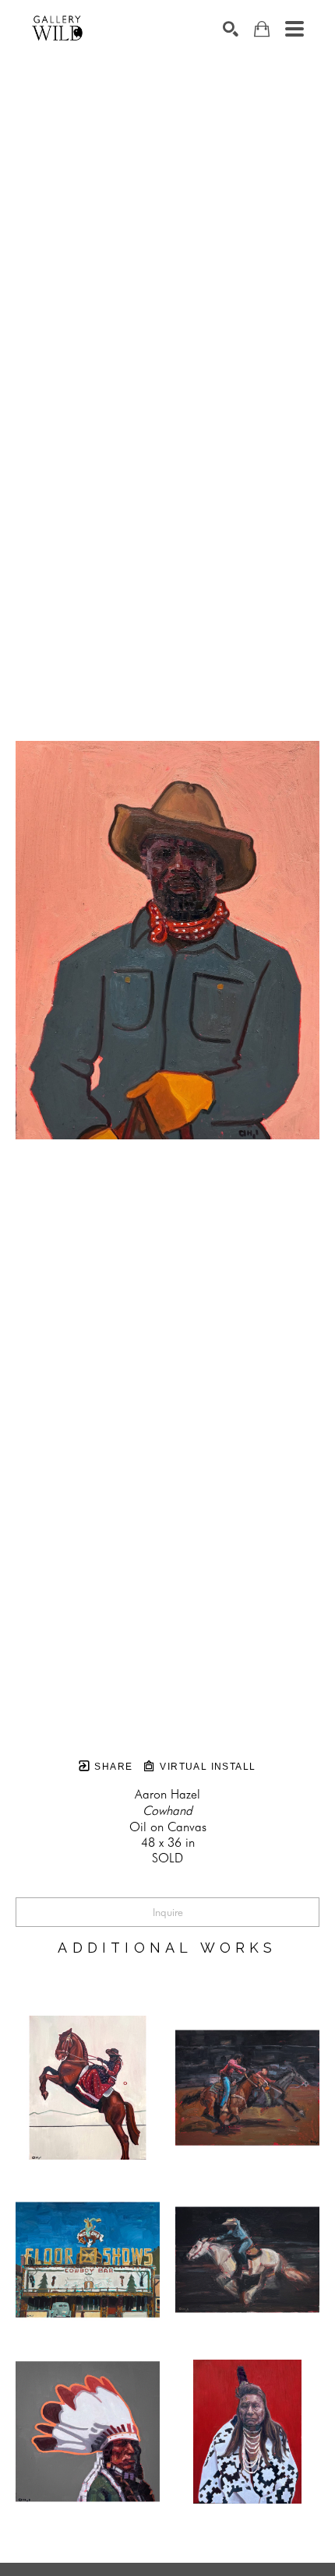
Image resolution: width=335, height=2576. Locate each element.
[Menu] (294, 29)
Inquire (168, 1912)
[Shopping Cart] (262, 29)
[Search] (231, 29)
